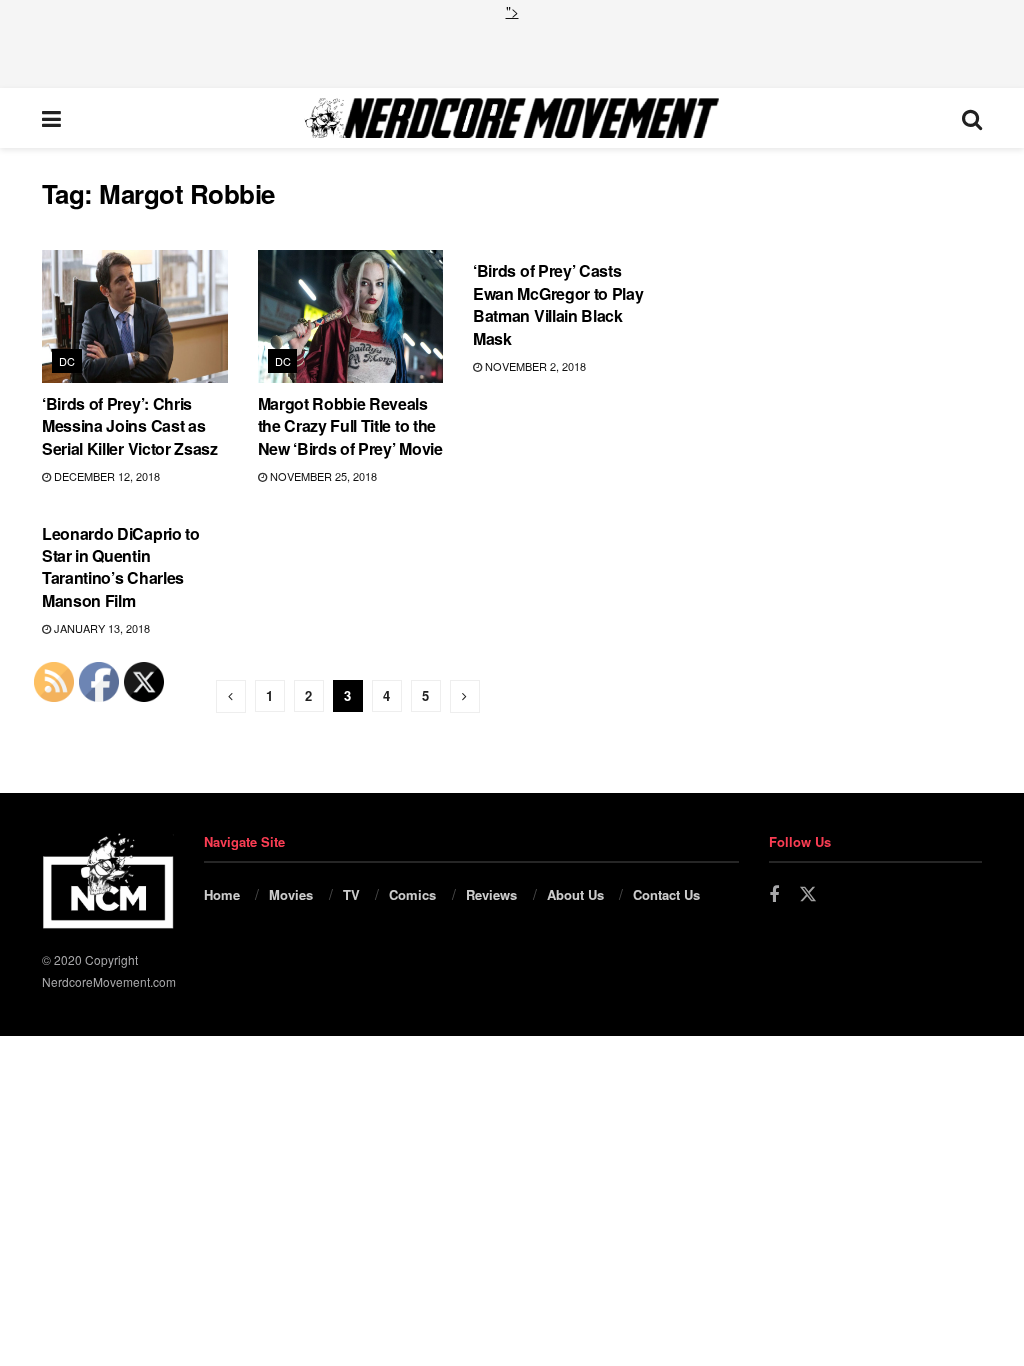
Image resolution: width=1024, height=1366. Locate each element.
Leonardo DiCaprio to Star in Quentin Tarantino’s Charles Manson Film (121, 567)
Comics (412, 894)
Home (222, 894)
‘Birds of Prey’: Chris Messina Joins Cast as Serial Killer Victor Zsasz (130, 426)
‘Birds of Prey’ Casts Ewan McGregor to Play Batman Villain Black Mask (558, 304)
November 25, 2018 (322, 476)
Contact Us (666, 894)
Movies (291, 894)
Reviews (491, 894)
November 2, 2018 (534, 366)
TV (351, 894)
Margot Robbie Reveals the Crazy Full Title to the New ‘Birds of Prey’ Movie (350, 426)
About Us (575, 894)
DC (67, 361)
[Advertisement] (512, 52)
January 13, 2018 (100, 628)
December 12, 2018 (105, 476)
